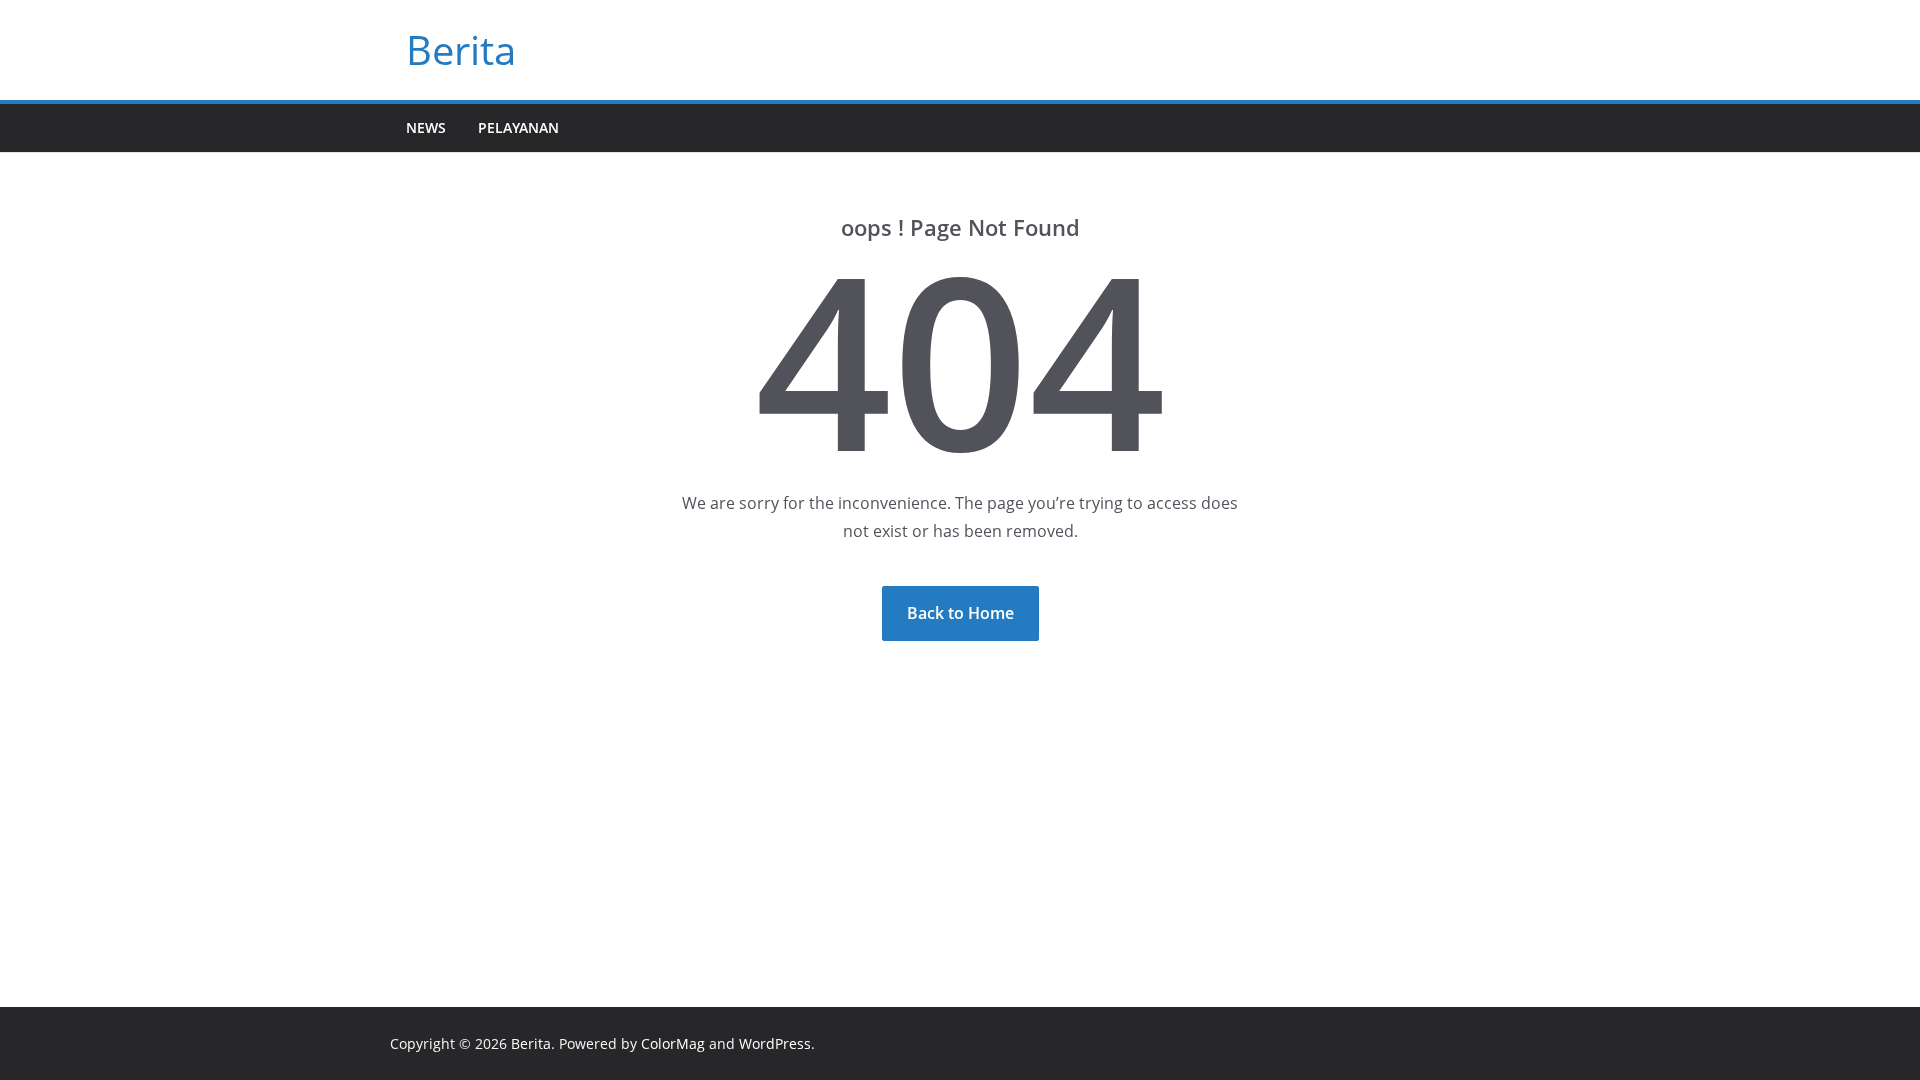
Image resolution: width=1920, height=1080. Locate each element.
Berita (461, 49)
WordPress (775, 1043)
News (426, 127)
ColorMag (673, 1043)
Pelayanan (518, 127)
